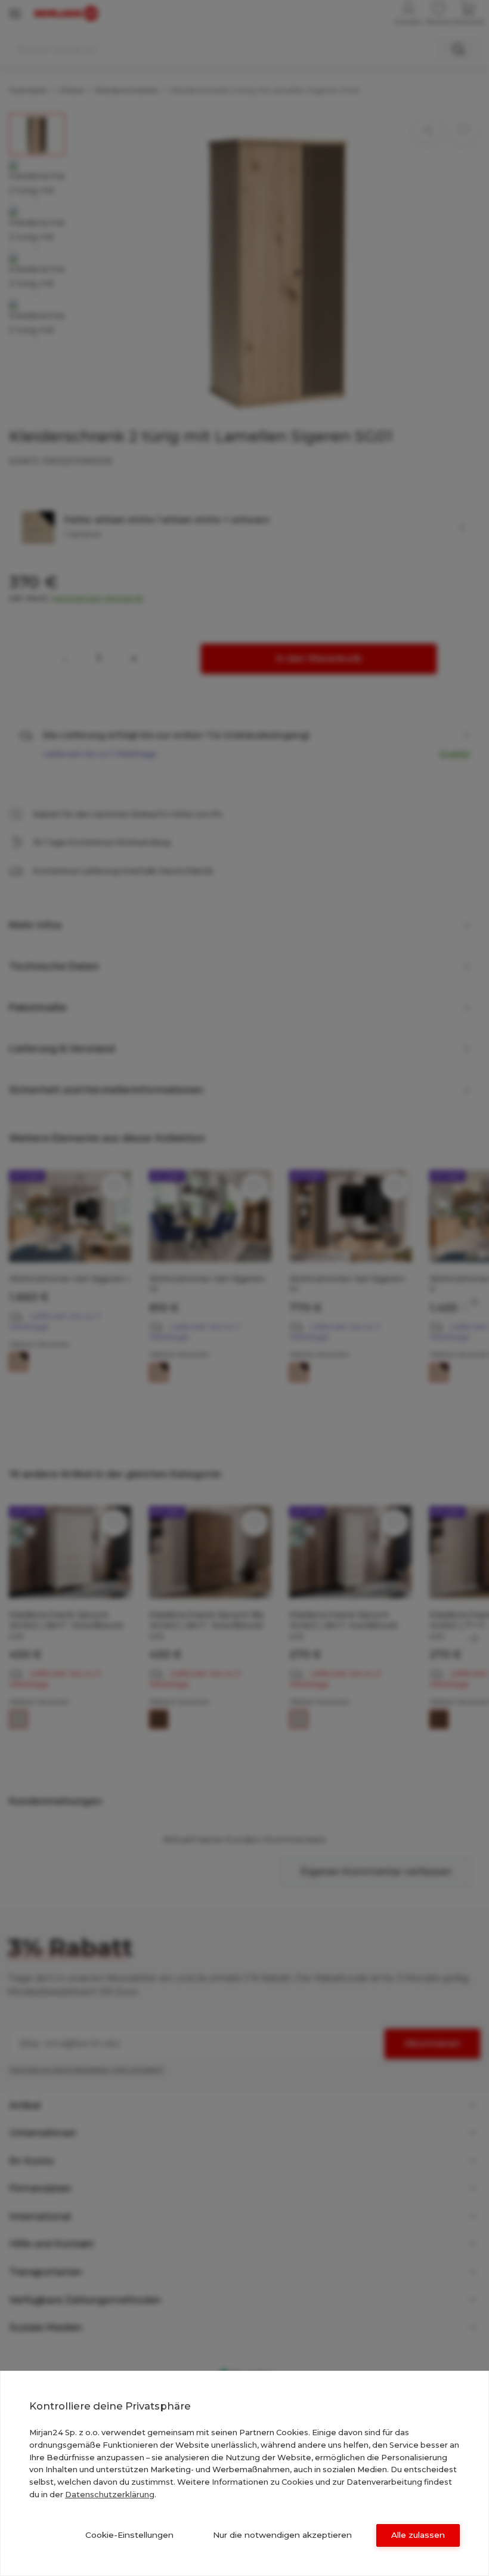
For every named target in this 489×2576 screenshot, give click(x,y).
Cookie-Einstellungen (129, 2535)
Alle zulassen (418, 2535)
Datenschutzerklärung (110, 2494)
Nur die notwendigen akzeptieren (282, 2535)
